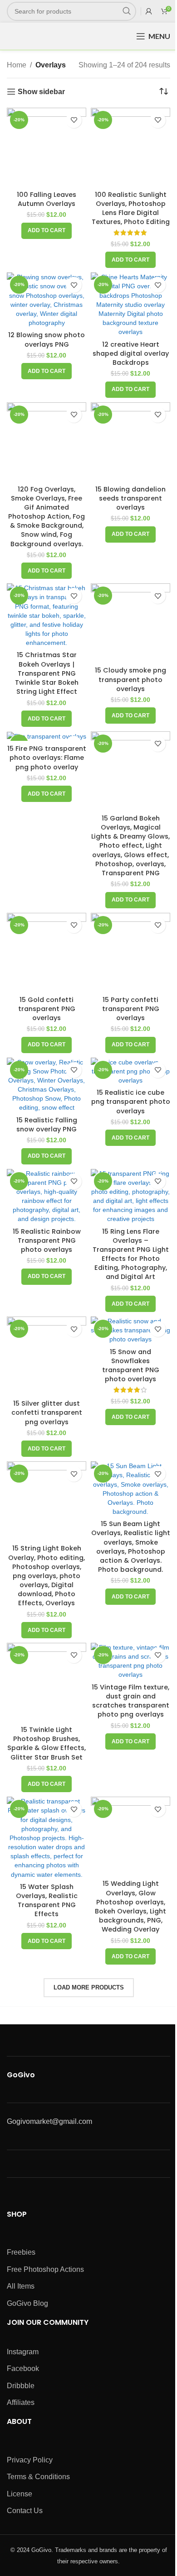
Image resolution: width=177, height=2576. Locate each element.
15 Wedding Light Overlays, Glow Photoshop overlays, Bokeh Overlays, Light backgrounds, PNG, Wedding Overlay (130, 1906)
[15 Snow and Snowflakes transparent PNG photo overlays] (130, 1330)
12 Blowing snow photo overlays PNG (47, 339)
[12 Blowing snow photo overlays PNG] (47, 300)
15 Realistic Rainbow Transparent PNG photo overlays (47, 1240)
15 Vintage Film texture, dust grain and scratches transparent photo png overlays (130, 1701)
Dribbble (21, 2386)
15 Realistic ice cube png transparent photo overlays (131, 1102)
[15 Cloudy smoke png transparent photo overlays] (130, 623)
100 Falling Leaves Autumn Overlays (47, 199)
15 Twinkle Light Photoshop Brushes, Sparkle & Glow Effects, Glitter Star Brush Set (47, 1743)
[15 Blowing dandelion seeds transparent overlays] (130, 442)
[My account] (149, 11)
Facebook (23, 2368)
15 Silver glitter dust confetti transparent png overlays (47, 1412)
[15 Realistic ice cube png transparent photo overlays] (130, 1071)
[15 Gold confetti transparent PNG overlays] (47, 952)
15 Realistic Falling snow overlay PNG (47, 1125)
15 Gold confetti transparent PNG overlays (47, 1009)
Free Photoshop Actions (45, 2269)
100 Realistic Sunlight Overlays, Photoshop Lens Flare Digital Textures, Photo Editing (131, 208)
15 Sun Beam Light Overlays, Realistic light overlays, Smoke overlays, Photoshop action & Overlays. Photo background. (131, 1547)
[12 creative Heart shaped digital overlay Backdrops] (130, 304)
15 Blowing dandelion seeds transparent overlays (130, 498)
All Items (21, 2286)
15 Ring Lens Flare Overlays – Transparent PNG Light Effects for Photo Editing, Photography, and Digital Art (131, 1254)
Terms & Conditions (38, 2477)
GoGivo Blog (27, 2303)
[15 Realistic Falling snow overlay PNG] (47, 1085)
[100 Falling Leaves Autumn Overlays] (47, 147)
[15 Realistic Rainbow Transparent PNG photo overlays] (47, 1196)
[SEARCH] (127, 11)
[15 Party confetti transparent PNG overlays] (130, 952)
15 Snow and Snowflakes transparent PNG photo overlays (131, 1365)
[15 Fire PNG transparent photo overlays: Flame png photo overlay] (47, 736)
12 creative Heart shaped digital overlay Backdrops (131, 353)
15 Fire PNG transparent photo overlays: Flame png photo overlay (47, 758)
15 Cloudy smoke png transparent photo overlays (130, 679)
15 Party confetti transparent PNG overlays (131, 1009)
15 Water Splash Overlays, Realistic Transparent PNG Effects (47, 1900)
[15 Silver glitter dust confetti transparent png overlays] (47, 1356)
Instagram (23, 2352)
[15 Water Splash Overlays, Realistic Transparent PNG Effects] (47, 1838)
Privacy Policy (30, 2460)
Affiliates (21, 2402)
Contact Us (25, 2511)
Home (17, 65)
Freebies (21, 2252)
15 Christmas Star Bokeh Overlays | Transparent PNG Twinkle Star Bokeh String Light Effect (47, 673)
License (20, 2494)
